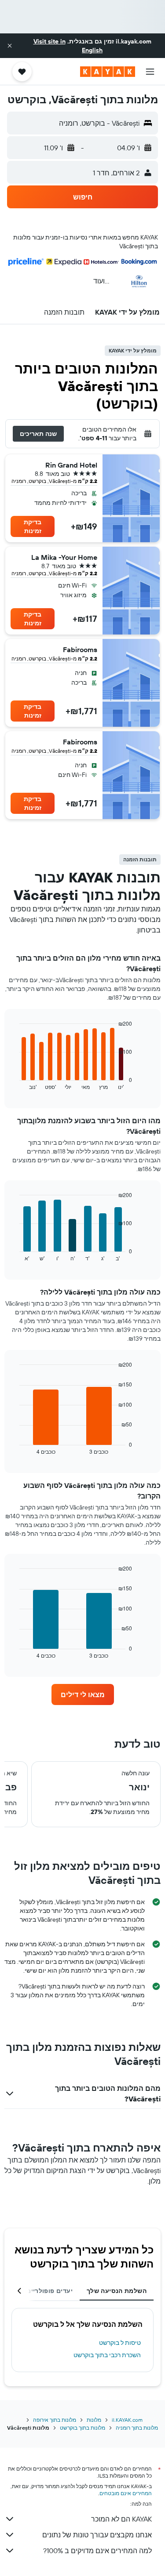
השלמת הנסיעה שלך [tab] (117, 2291)
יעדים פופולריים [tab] (49, 2291)
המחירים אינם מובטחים (126, 2493)
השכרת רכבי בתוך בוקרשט (107, 2355)
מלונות (94, 2420)
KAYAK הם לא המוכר (121, 2519)
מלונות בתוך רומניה (137, 2428)
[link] (83, 1694)
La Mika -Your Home (64, 557)
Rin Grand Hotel (71, 465)
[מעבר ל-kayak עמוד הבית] (108, 72)
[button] (10, 46)
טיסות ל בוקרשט (120, 2343)
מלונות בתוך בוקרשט (82, 2428)
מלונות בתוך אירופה (55, 2420)
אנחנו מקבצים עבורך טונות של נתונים (97, 2535)
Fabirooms (80, 649)
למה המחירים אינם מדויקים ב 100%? (97, 2551)
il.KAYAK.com (127, 2420)
